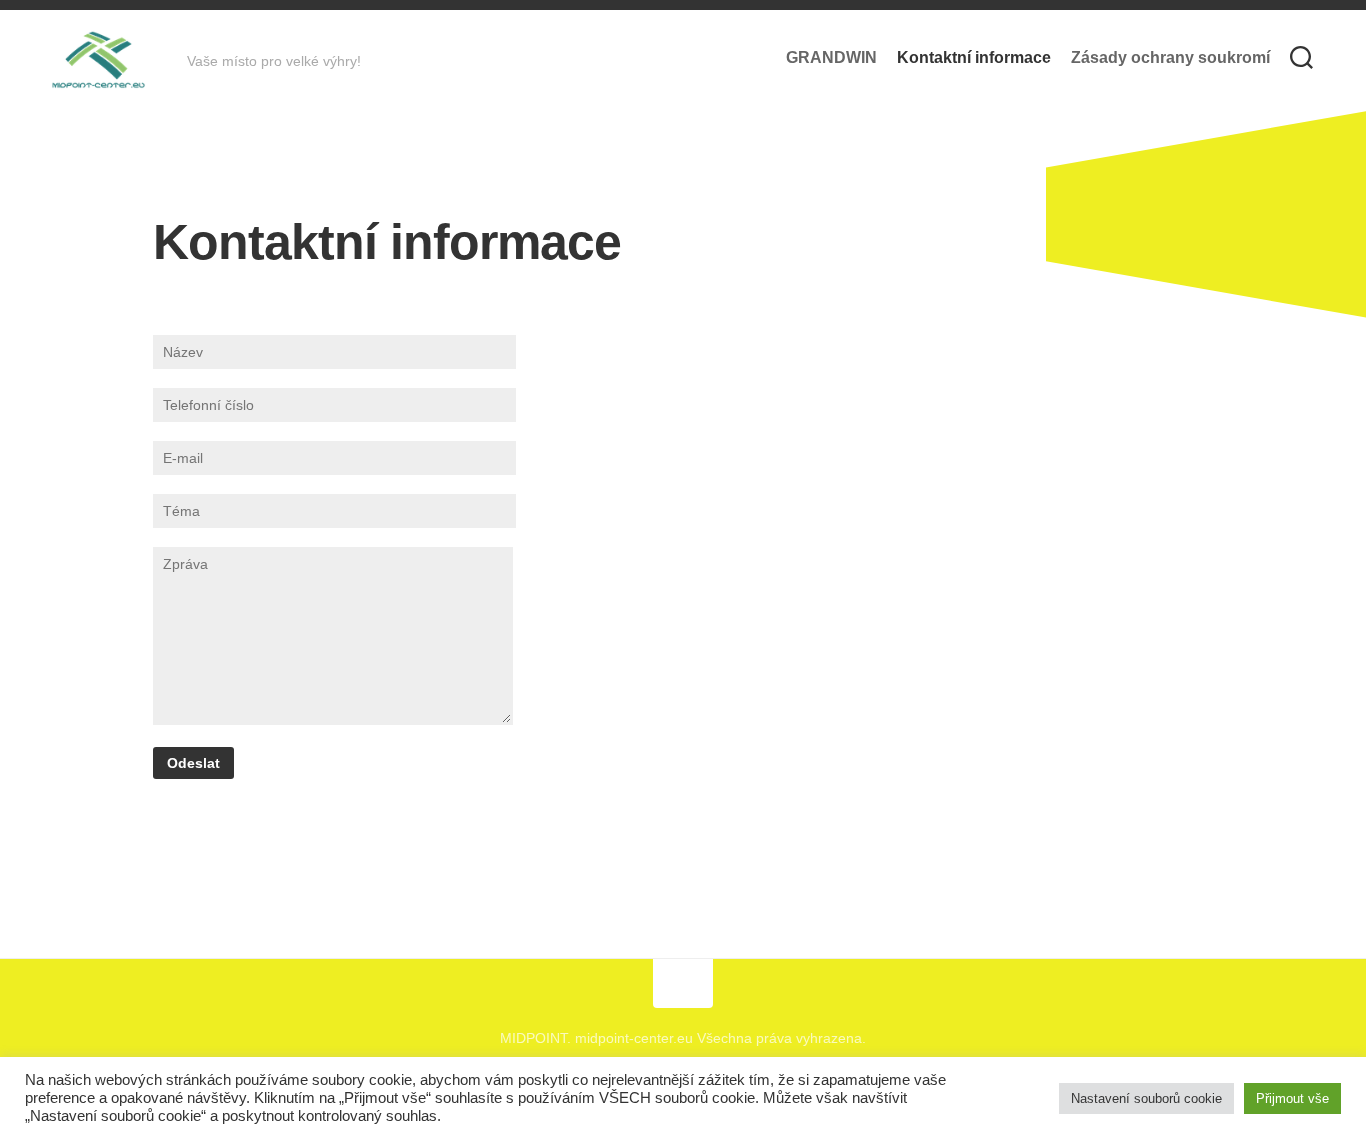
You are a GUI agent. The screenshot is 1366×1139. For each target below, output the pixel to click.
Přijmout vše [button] (1292, 1098)
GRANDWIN (831, 57)
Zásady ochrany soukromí (1170, 57)
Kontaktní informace (974, 57)
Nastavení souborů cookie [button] (1146, 1098)
